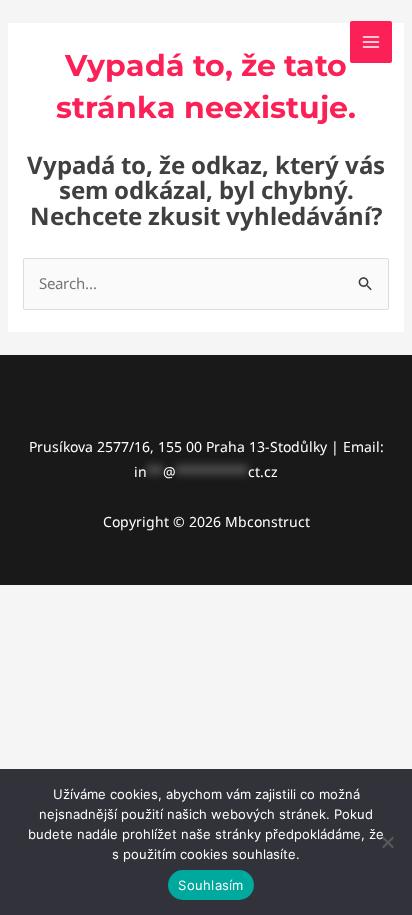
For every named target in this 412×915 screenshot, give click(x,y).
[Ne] (387, 842)
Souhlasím (210, 885)
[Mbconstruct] (70, 42)
